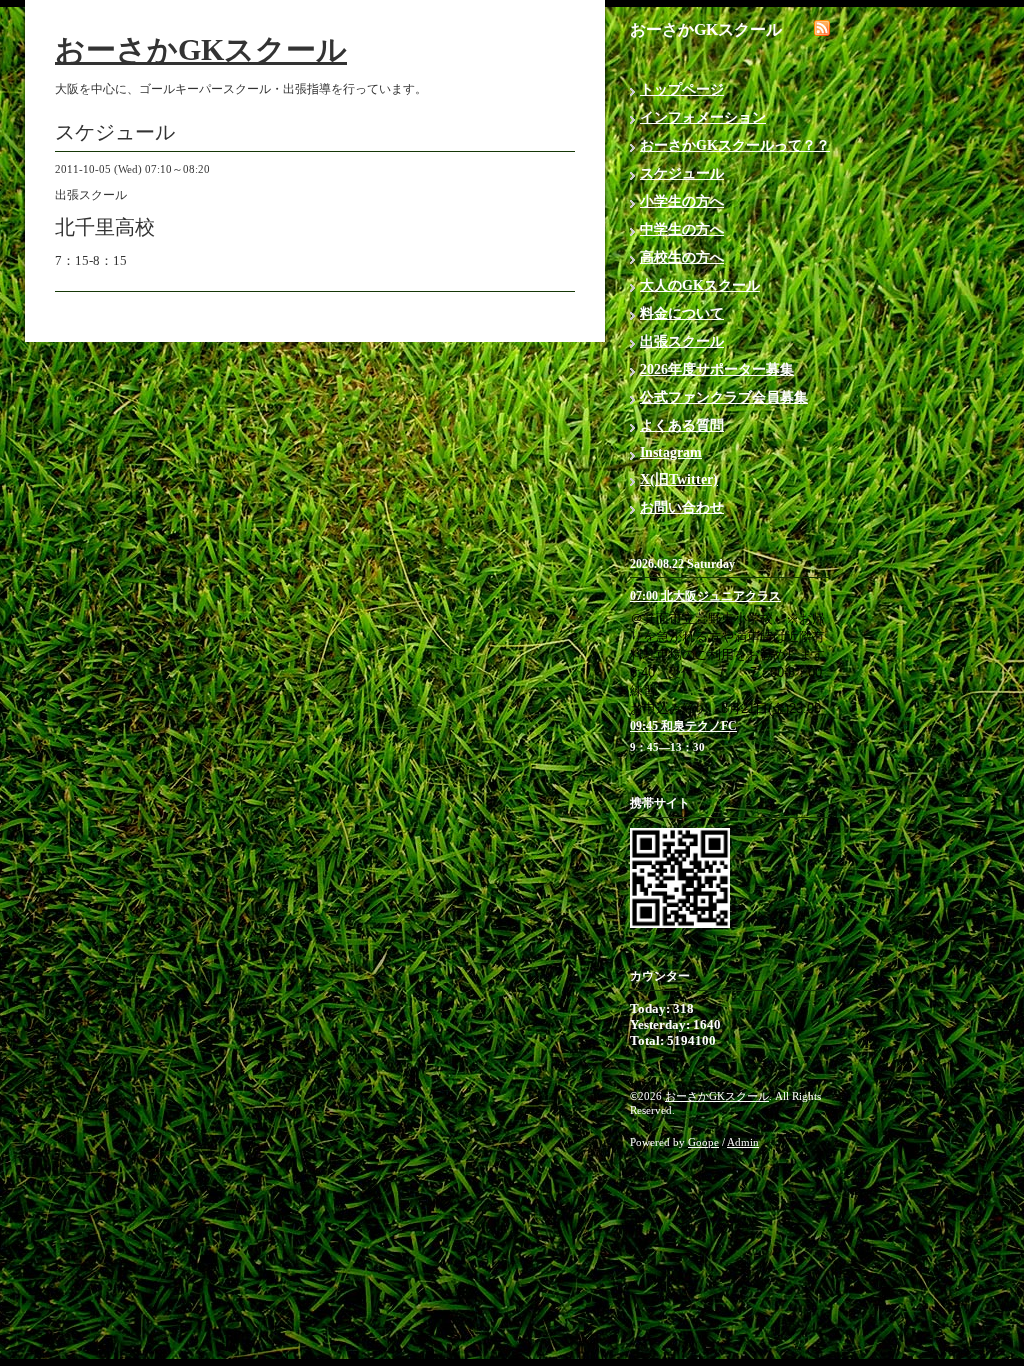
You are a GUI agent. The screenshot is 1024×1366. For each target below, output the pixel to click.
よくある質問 (682, 425)
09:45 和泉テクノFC (683, 726)
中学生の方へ (682, 229)
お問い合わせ (682, 507)
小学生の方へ (682, 201)
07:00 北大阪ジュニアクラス (705, 596)
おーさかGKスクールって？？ (735, 145)
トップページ (682, 89)
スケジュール (682, 173)
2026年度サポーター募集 (717, 369)
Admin (743, 1142)
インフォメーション (703, 117)
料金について (682, 313)
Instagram (671, 452)
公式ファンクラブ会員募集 (724, 397)
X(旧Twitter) (679, 479)
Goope (703, 1142)
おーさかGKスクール (201, 49)
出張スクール (682, 341)
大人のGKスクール (700, 285)
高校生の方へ (682, 257)
